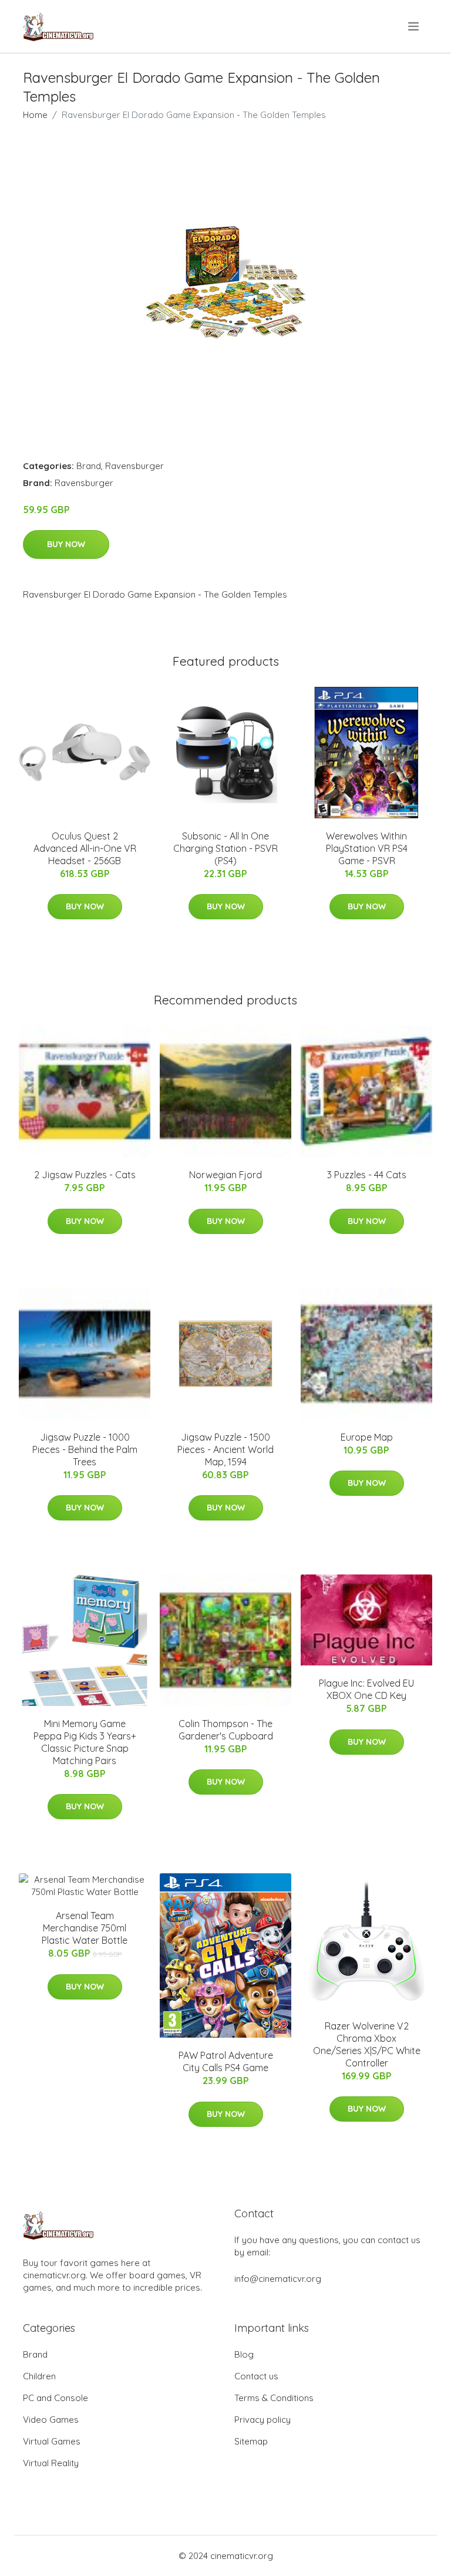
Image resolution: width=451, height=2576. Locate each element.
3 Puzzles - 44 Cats (367, 1175)
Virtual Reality (51, 2463)
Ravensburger (134, 466)
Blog (244, 2354)
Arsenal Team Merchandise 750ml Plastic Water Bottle (85, 1928)
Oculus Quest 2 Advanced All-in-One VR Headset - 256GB (85, 848)
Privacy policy (262, 2420)
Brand (89, 466)
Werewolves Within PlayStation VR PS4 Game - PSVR (367, 848)
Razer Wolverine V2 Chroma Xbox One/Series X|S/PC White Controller (367, 2044)
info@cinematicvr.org (278, 2279)
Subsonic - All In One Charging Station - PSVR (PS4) (225, 848)
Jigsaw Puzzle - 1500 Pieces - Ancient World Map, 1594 (225, 1449)
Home (35, 115)
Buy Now (66, 544)
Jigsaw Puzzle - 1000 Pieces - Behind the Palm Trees (85, 1449)
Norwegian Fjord (225, 1175)
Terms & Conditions (274, 2398)
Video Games (51, 2420)
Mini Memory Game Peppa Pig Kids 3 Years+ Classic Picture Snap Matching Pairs (85, 1742)
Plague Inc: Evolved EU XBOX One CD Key (366, 1689)
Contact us (256, 2376)
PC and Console (55, 2398)
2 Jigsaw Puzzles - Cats (85, 1175)
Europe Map (367, 1437)
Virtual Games (52, 2441)
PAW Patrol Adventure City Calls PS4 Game (226, 2061)
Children (39, 2376)
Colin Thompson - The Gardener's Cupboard (226, 1730)
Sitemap (251, 2441)
